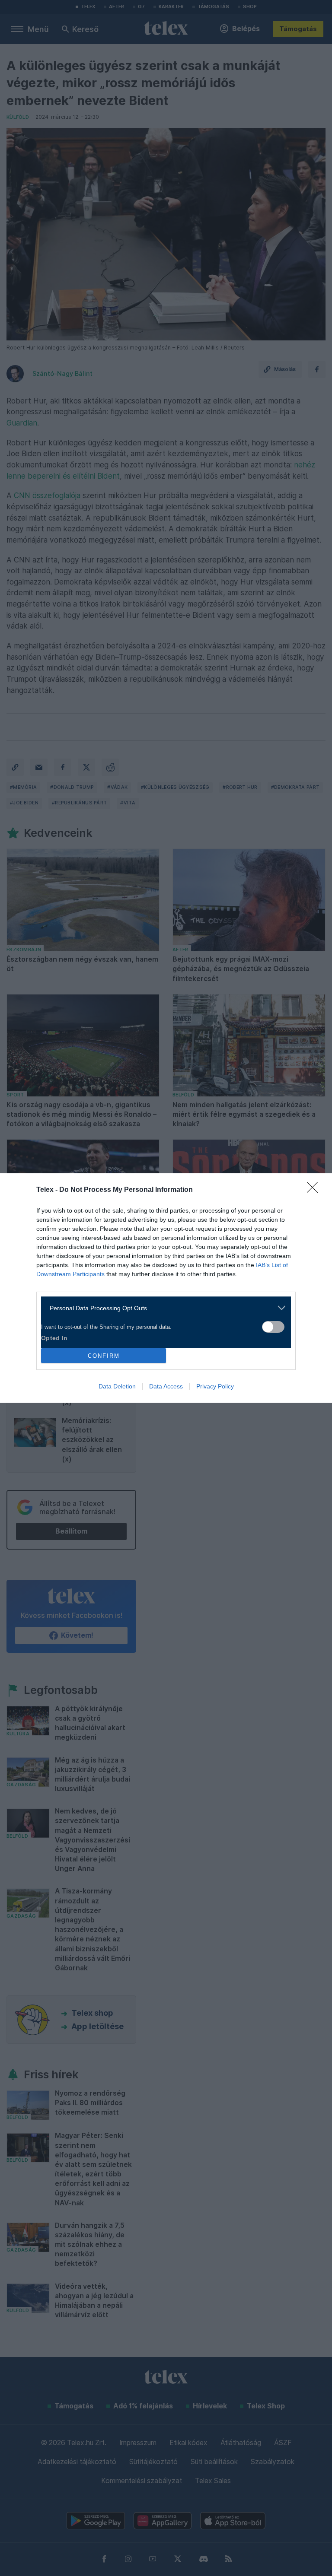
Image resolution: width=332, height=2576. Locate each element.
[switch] (273, 1327)
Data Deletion (117, 1386)
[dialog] (166, 1288)
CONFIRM (104, 1356)
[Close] (315, 1190)
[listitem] (163, 1308)
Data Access (166, 1386)
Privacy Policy (215, 1386)
